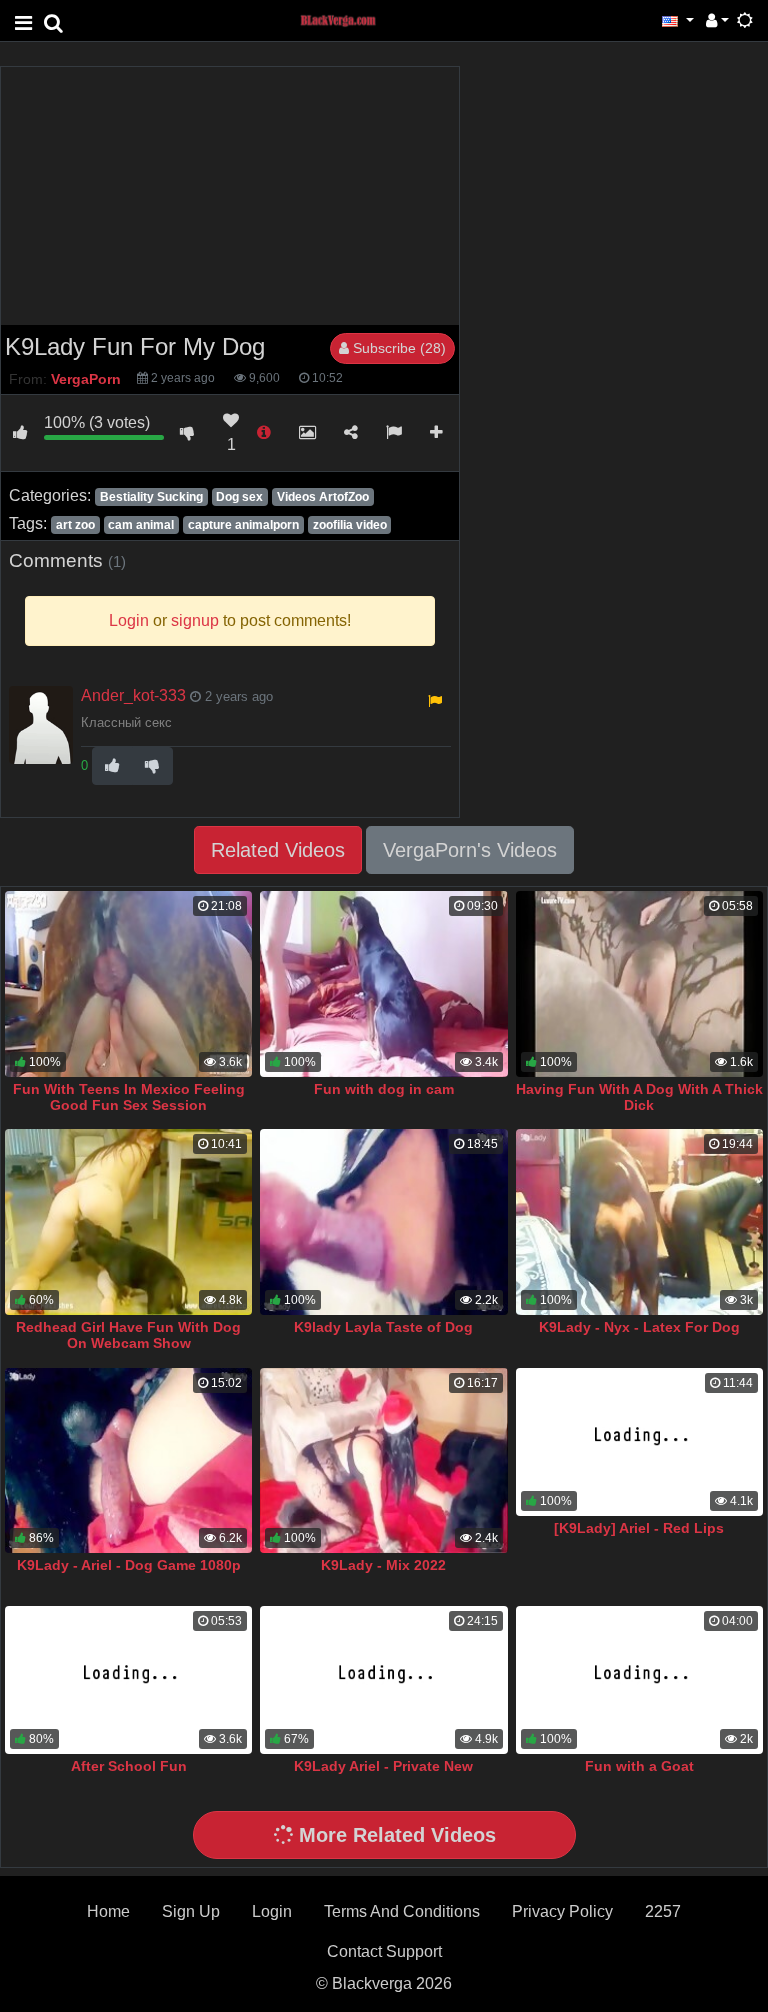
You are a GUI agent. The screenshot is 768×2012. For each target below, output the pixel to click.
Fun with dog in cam (384, 1089)
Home (108, 1911)
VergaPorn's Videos (470, 850)
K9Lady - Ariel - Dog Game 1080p (129, 1565)
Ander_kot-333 (133, 695)
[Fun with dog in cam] (383, 983)
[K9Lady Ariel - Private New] (383, 1680)
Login (272, 1911)
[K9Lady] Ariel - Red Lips (639, 1528)
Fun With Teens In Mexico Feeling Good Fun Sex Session (129, 1097)
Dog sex (239, 497)
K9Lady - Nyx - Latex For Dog (639, 1327)
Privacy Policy (562, 1911)
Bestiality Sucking (151, 497)
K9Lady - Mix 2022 (383, 1565)
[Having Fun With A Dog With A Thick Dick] (639, 983)
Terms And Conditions (402, 1911)
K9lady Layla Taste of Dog (383, 1327)
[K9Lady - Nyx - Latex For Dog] (639, 1221)
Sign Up (191, 1911)
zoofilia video (350, 525)
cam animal (141, 525)
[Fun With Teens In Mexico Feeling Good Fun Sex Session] (128, 983)
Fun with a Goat (639, 1766)
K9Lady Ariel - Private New (383, 1766)
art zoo (75, 525)
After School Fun (129, 1766)
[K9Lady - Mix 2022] (383, 1460)
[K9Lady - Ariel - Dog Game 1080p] (128, 1460)
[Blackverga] (349, 19)
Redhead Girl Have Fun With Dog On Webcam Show (128, 1335)
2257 (663, 1911)
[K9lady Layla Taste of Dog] (383, 1221)
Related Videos (278, 850)
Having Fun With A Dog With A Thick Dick (639, 1097)
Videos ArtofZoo (323, 497)
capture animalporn (243, 525)
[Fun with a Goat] (639, 1680)
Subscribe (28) (397, 348)
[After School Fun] (128, 1680)
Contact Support (384, 1951)
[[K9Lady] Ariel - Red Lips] (639, 1442)
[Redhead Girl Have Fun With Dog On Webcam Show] (128, 1221)
